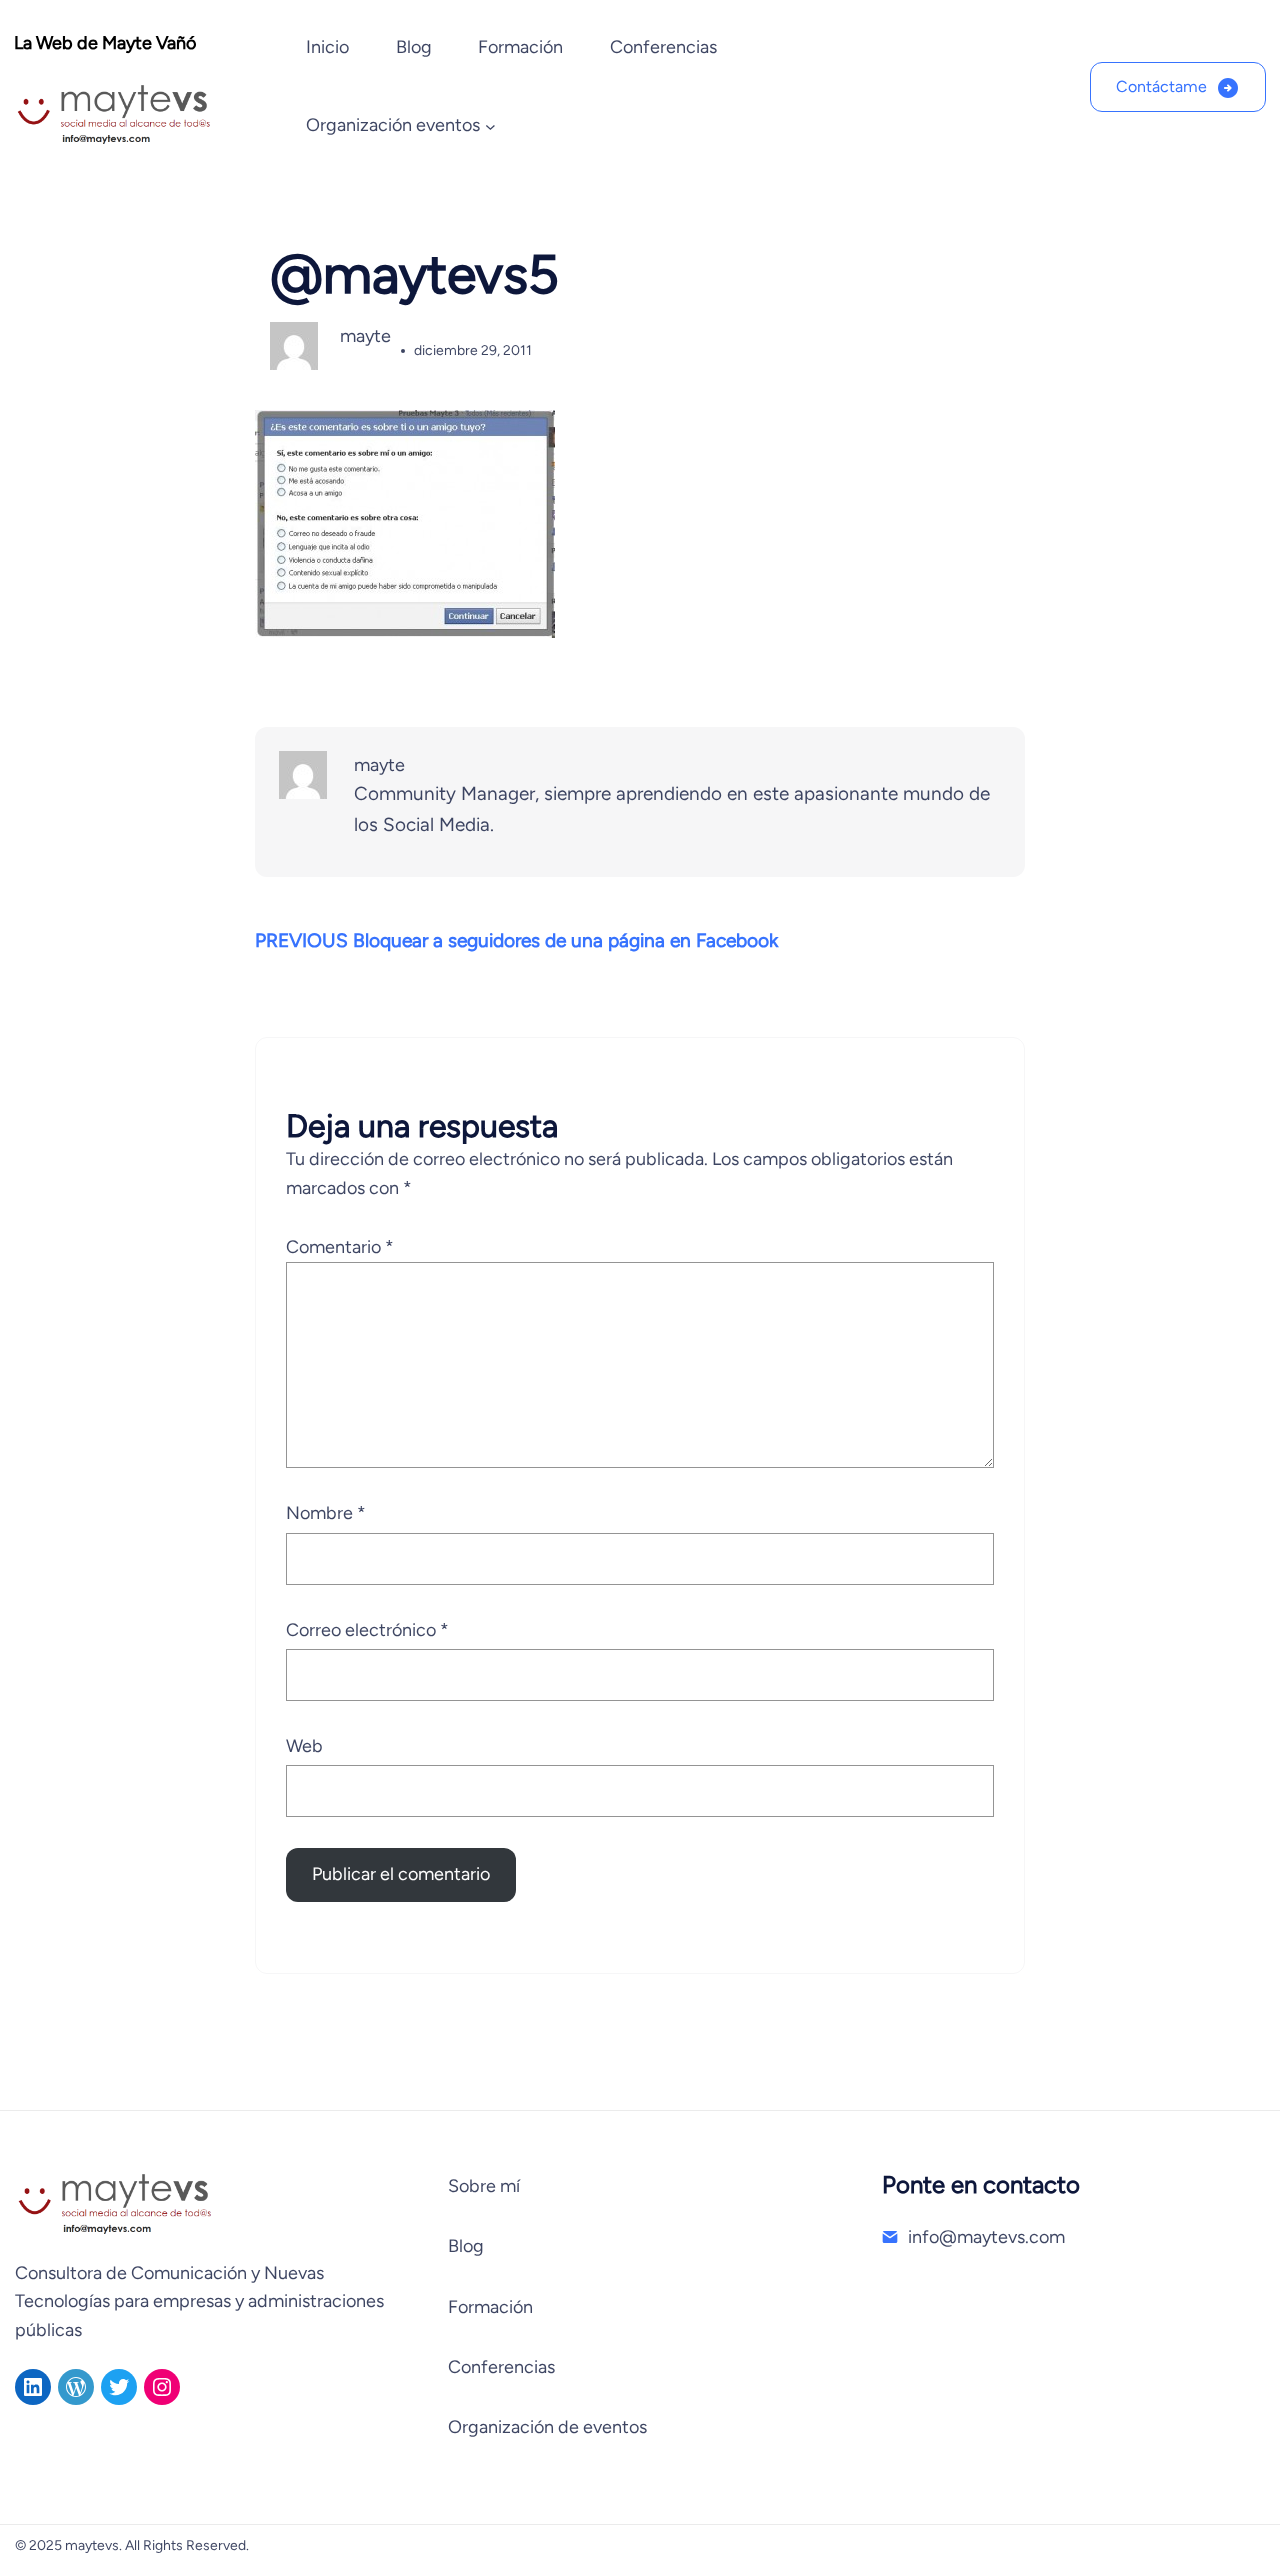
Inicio (327, 47)
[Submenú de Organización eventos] (490, 126)
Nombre (326, 1513)
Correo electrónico (367, 1630)
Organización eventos (393, 125)
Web (304, 1746)
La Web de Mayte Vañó (105, 43)
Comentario (340, 1247)
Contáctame (1161, 86)
